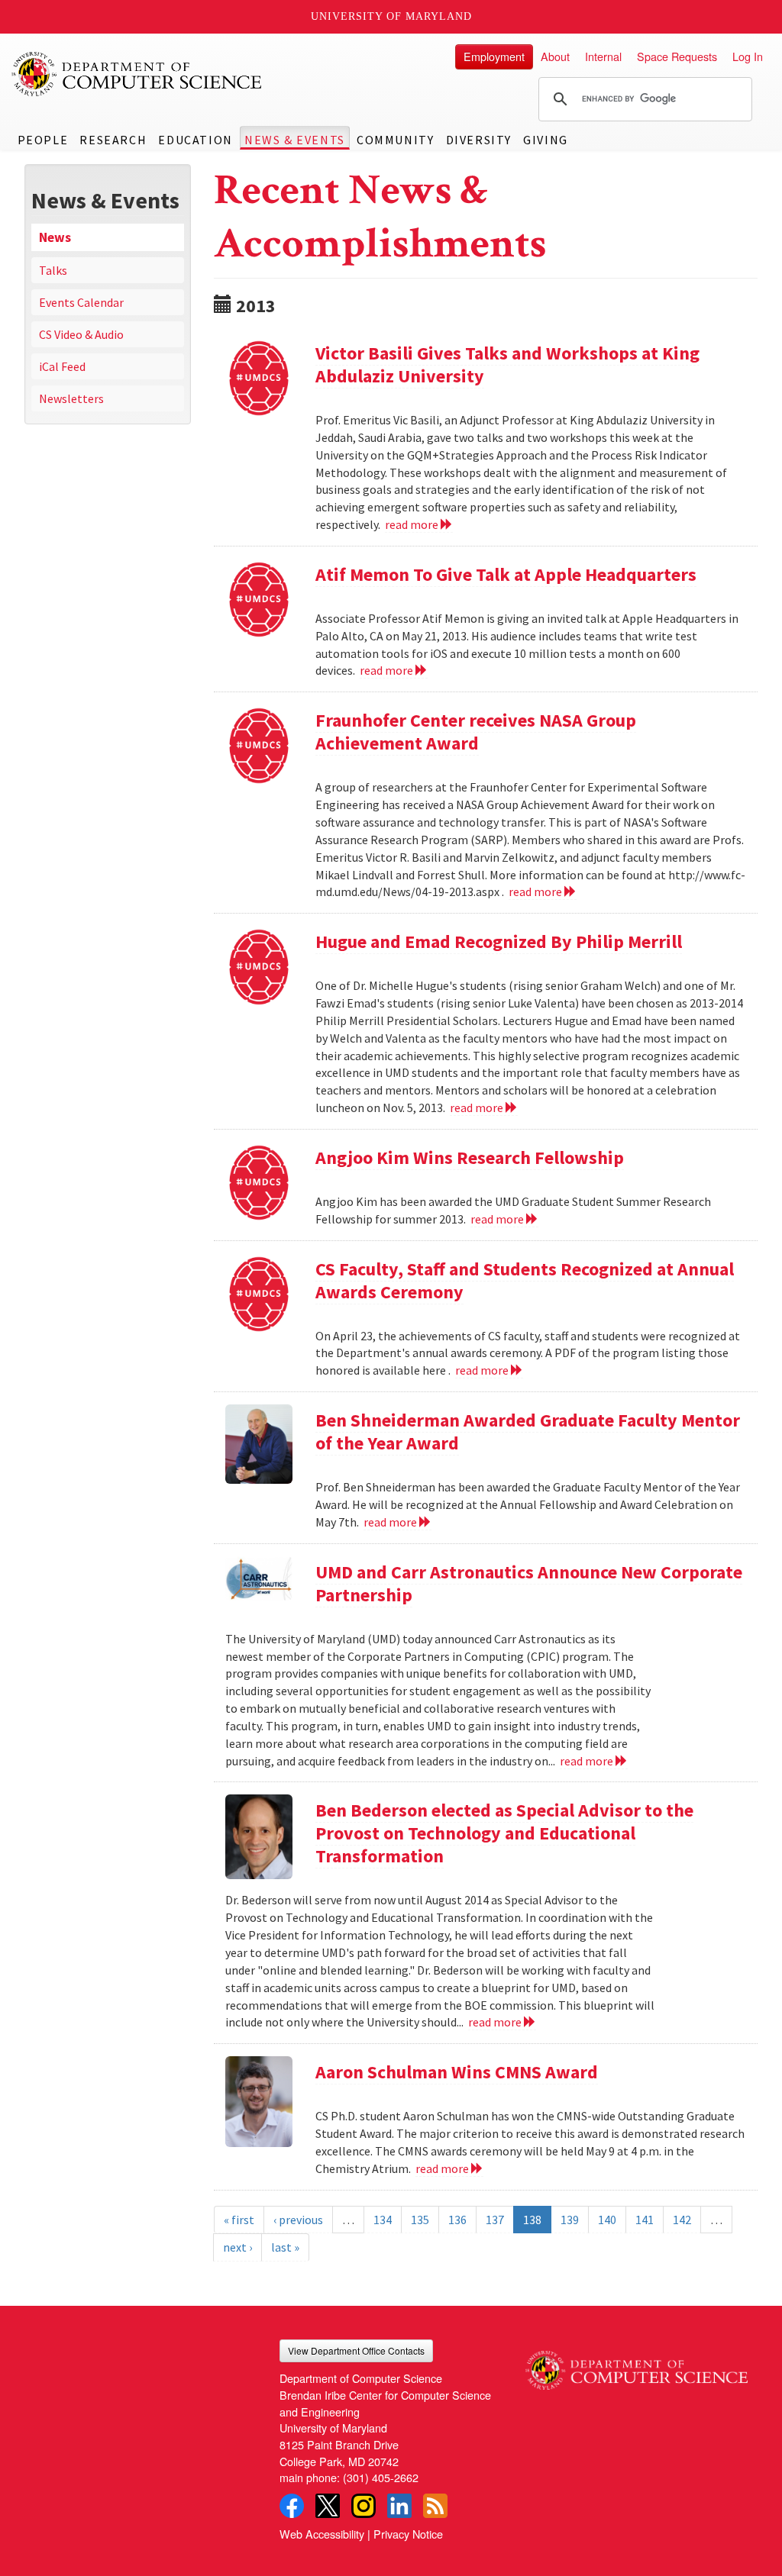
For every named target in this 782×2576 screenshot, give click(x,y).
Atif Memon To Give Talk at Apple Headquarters (506, 574)
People (43, 140)
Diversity (479, 140)
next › (238, 2247)
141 (645, 2220)
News (55, 237)
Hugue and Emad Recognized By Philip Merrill (499, 941)
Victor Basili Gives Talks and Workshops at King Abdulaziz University (507, 364)
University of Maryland (391, 16)
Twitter (328, 2506)
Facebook (292, 2506)
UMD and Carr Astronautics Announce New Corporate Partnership (529, 1583)
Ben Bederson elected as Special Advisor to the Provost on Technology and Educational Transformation (504, 1833)
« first (239, 2220)
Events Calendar (81, 302)
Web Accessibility (322, 2534)
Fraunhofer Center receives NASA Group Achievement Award (476, 732)
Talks (53, 270)
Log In (748, 56)
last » (285, 2247)
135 (420, 2220)
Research (113, 140)
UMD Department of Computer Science (137, 74)
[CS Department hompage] (637, 2365)
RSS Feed (435, 2506)
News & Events (295, 140)
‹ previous (298, 2220)
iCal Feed (62, 366)
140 (607, 2220)
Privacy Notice (408, 2534)
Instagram (364, 2506)
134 (383, 2220)
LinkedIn (399, 2506)
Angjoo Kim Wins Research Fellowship (470, 1157)
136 (457, 2220)
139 (570, 2220)
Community (395, 140)
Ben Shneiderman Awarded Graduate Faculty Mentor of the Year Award (528, 1431)
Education (195, 140)
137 (495, 2220)
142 (682, 2220)
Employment (494, 56)
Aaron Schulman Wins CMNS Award (457, 2072)
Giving (546, 140)
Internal (603, 56)
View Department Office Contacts (356, 2350)
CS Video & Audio (81, 334)
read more (413, 524)
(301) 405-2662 (381, 2477)
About (555, 56)
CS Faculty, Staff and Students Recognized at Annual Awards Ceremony (525, 1280)
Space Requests (677, 56)
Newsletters (71, 398)
